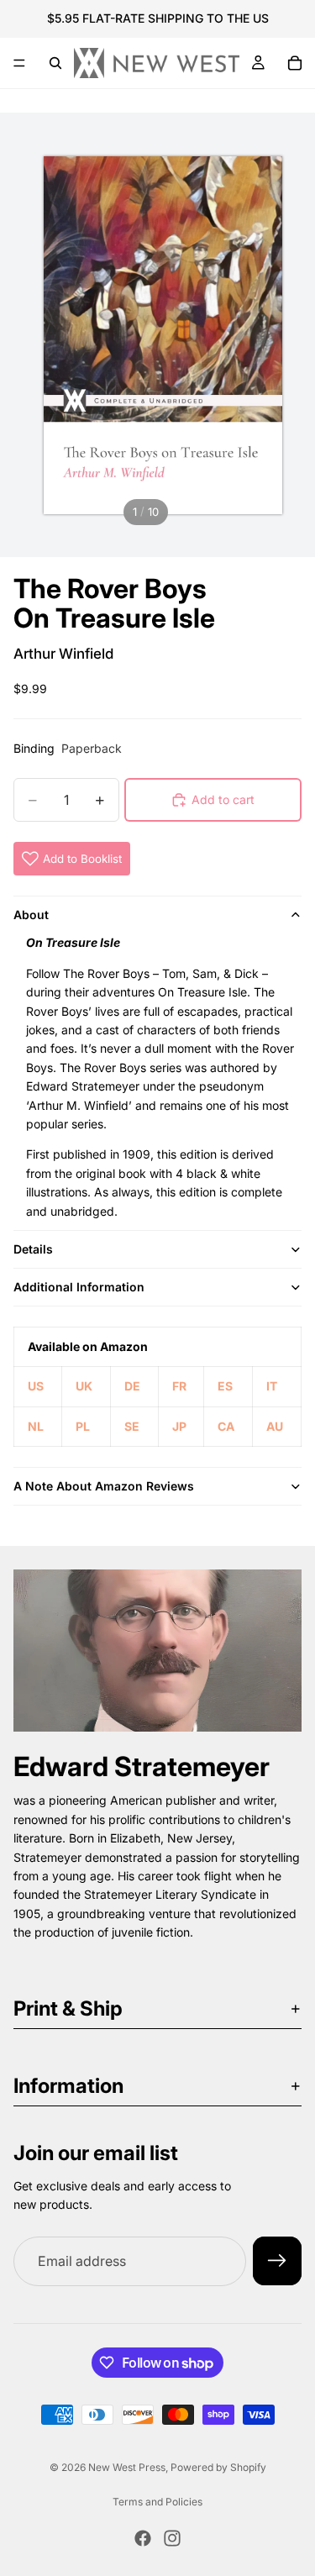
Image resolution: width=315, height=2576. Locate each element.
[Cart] (295, 63)
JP (179, 1426)
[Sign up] (277, 2261)
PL (83, 1426)
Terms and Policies (157, 2502)
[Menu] (19, 63)
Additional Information (79, 1287)
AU (275, 1426)
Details (33, 1249)
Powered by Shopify (218, 2467)
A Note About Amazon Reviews (104, 1486)
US (36, 1386)
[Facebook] (143, 2538)
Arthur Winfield (63, 654)
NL (36, 1426)
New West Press (127, 2467)
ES (225, 1386)
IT (272, 1386)
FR (179, 1386)
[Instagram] (172, 2538)
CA (226, 1426)
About (31, 915)
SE (132, 1426)
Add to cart (223, 799)
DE (132, 1386)
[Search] (55, 63)
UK (84, 1386)
